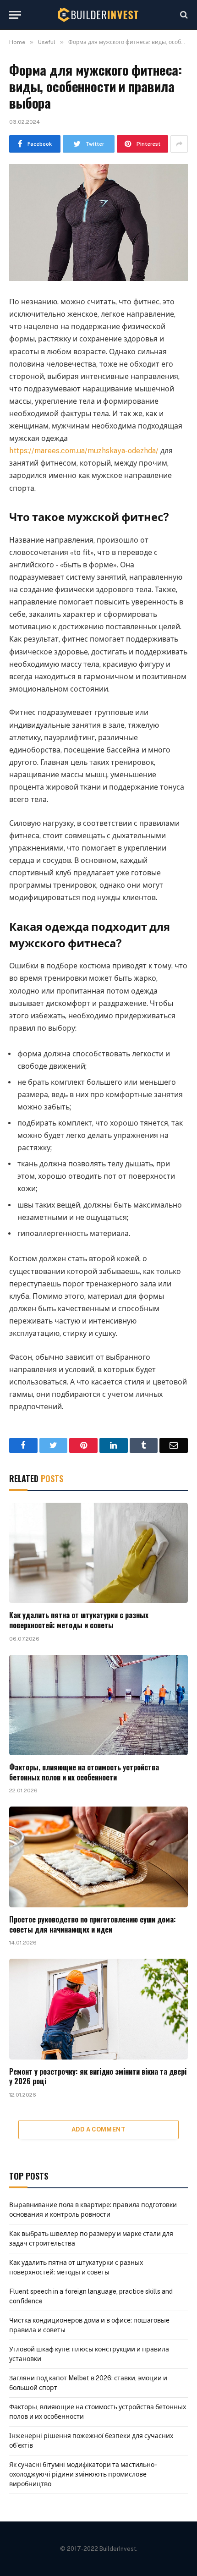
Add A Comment (98, 2129)
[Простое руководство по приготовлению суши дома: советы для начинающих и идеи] (98, 1857)
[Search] (183, 15)
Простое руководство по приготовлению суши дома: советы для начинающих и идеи (93, 1924)
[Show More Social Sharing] (179, 144)
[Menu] (15, 15)
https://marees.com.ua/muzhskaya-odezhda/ (84, 451)
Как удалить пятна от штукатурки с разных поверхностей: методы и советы (79, 1620)
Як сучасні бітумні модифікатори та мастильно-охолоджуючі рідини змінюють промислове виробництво (83, 2474)
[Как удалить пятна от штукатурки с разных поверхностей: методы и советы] (98, 1553)
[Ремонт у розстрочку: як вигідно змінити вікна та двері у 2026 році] (98, 2009)
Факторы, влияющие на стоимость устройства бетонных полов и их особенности (84, 1772)
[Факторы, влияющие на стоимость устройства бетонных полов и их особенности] (98, 1705)
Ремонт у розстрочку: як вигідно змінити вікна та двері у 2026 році (98, 2076)
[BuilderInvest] (98, 15)
